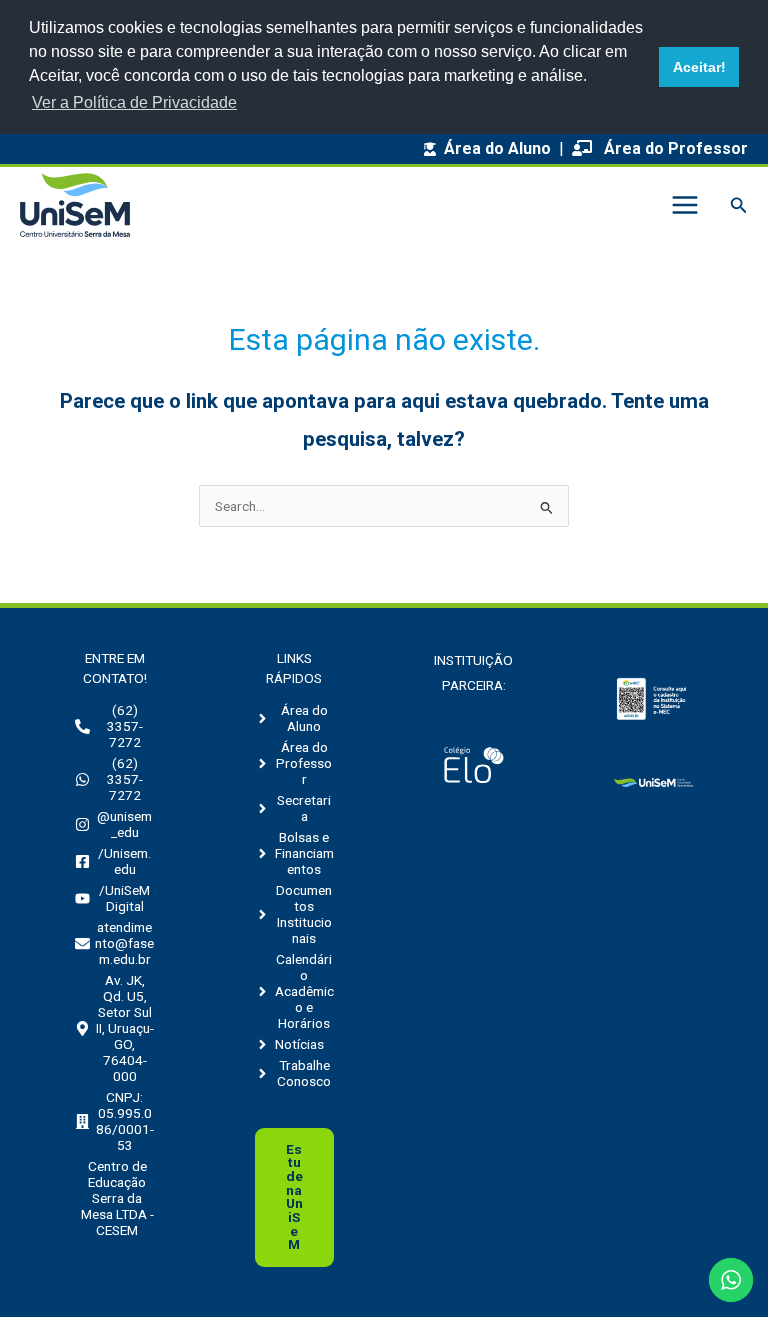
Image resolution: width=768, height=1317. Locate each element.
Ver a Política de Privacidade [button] (134, 102)
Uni (294, 1197)
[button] (739, 205)
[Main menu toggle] (684, 205)
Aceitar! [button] (699, 67)
